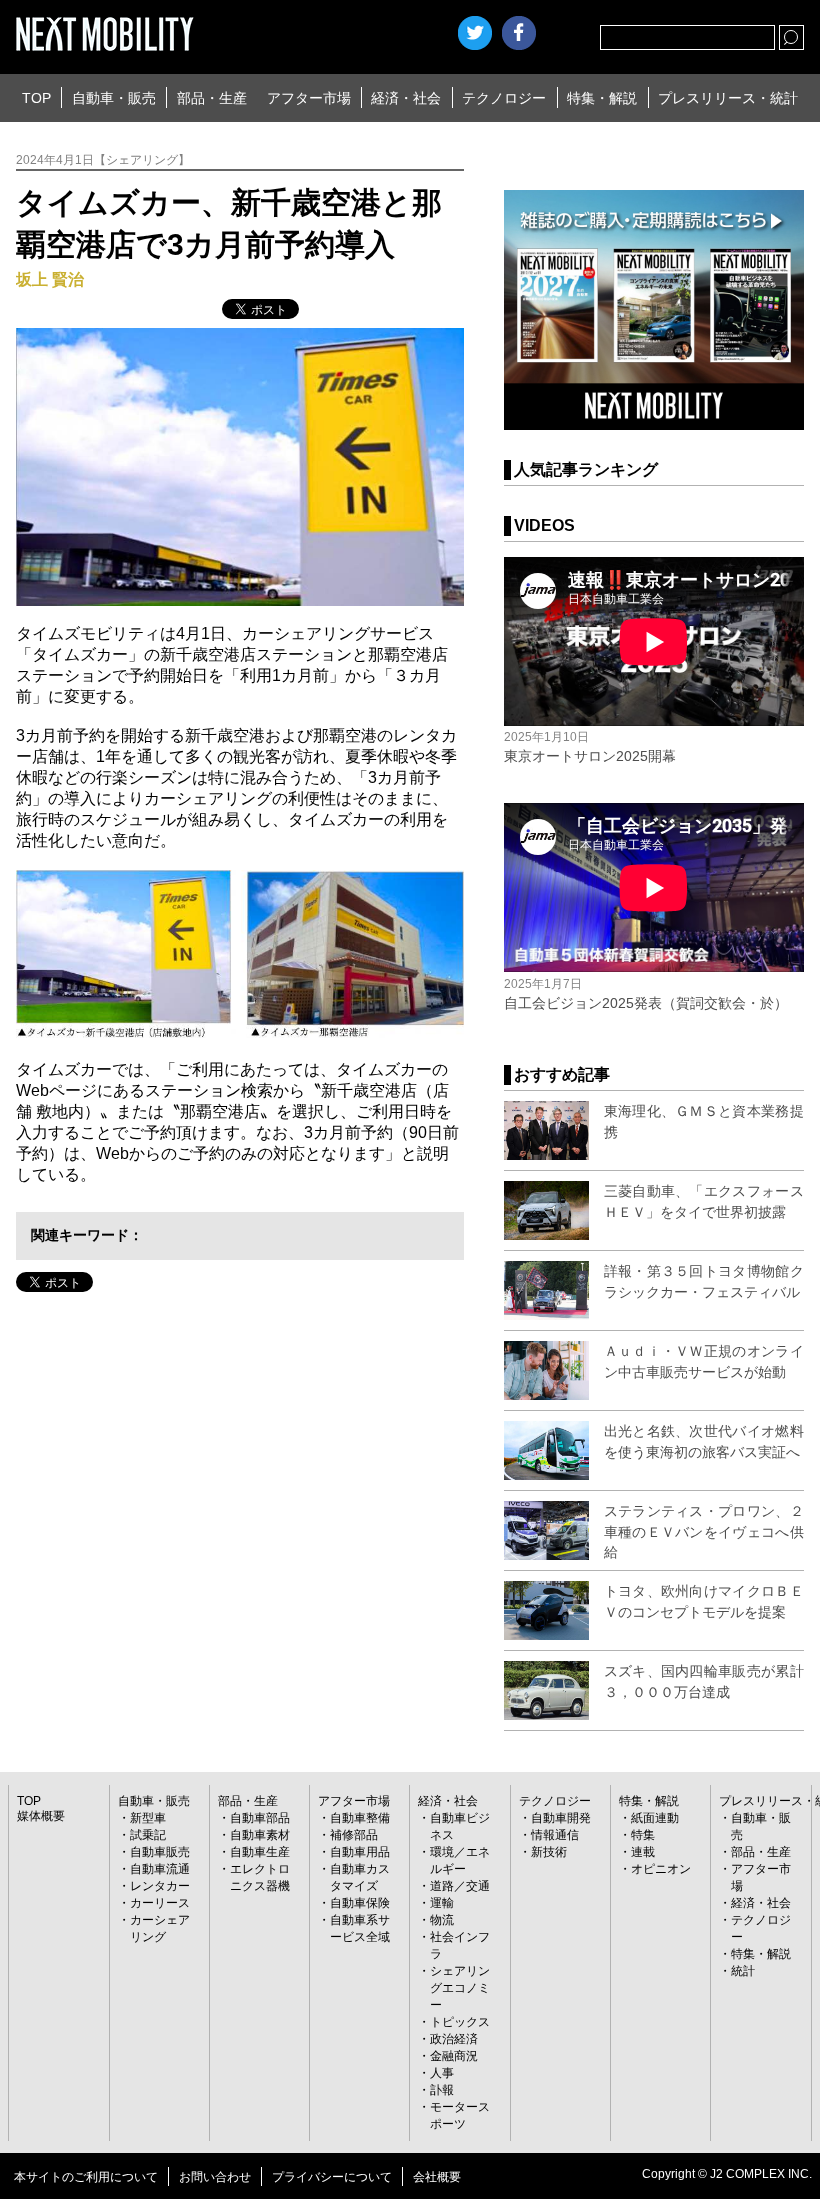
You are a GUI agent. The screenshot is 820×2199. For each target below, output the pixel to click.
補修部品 (354, 1835)
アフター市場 (309, 98)
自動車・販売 (114, 98)
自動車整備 (360, 1818)
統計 (743, 1971)
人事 (442, 2073)
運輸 (442, 1903)
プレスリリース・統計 (728, 98)
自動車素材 (260, 1835)
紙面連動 (655, 1818)
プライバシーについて (332, 2177)
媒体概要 (41, 1816)
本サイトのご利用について (86, 2177)
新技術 (549, 1852)
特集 (643, 1835)
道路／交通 (460, 1886)
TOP (36, 98)
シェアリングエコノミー (460, 1988)
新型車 (148, 1818)
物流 (442, 1920)
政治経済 (454, 2039)
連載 (643, 1852)
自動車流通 (160, 1869)
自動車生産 (260, 1852)
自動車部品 (260, 1818)
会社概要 (437, 2177)
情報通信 (555, 1835)
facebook (519, 33)
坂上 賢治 (50, 279)
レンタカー (160, 1886)
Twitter (475, 33)
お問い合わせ (215, 2177)
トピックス (460, 2022)
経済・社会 (406, 98)
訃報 (442, 2090)
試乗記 (148, 1835)
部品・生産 (212, 98)
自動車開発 (561, 1818)
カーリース (160, 1903)
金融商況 (454, 2056)
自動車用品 (360, 1852)
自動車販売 (160, 1852)
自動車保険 (360, 1903)
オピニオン (661, 1869)
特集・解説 (602, 98)
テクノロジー (504, 98)
